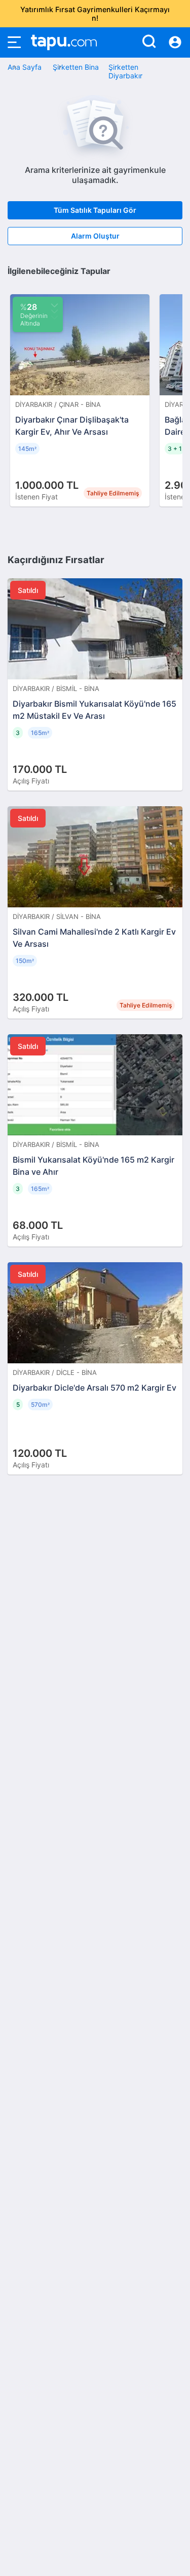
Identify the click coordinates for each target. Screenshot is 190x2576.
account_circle (175, 42)
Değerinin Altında (34, 314)
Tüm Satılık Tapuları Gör (95, 210)
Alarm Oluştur (95, 236)
